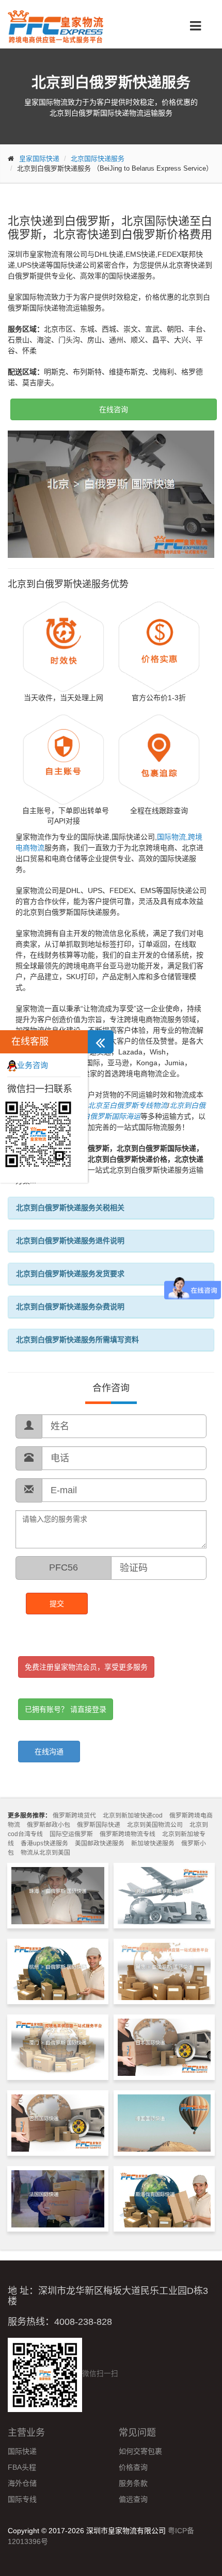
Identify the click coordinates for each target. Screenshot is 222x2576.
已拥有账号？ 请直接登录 (66, 1709)
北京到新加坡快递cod (133, 1815)
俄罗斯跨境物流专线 (128, 1834)
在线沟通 (49, 1752)
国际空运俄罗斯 (71, 1834)
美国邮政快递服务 (100, 1843)
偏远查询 (133, 2499)
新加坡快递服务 (153, 1843)
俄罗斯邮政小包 (49, 1825)
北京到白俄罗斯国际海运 (101, 1116)
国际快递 (22, 2451)
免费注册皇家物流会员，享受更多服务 (86, 1667)
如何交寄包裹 (140, 2451)
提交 (57, 1604)
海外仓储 (22, 2483)
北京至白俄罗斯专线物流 (128, 1105)
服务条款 (133, 2483)
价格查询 (133, 2467)
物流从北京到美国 (45, 1853)
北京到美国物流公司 (155, 1825)
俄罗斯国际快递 (99, 1825)
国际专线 (22, 2499)
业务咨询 (33, 1065)
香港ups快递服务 (44, 1843)
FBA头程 (22, 2467)
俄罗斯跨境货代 (74, 1815)
